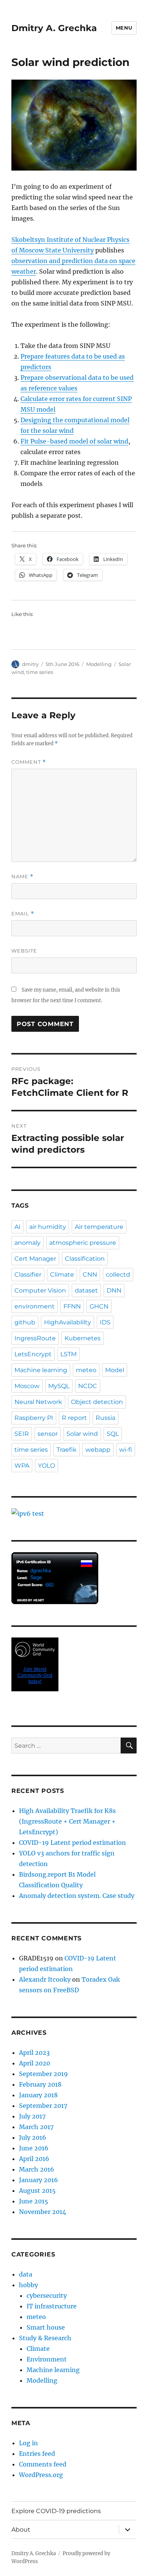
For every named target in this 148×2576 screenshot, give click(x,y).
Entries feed (37, 2454)
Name (22, 877)
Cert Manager (35, 1259)
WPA (22, 1466)
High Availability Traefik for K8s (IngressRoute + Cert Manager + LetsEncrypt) (67, 1821)
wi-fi (126, 1450)
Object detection (97, 1402)
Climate (62, 1275)
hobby (28, 2285)
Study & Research (45, 2338)
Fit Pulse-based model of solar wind (74, 441)
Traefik (67, 1450)
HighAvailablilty (68, 1322)
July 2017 (32, 2116)
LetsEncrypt (33, 1354)
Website (24, 951)
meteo (86, 1370)
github (25, 1322)
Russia (105, 1418)
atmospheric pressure (83, 1243)
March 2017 (36, 2127)
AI (17, 1227)
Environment (47, 2359)
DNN (114, 1290)
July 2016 (33, 2137)
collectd (118, 1275)
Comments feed (43, 2464)
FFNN (72, 1306)
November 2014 (43, 2212)
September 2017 (43, 2106)
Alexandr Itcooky (45, 1979)
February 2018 (40, 2084)
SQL (113, 1434)
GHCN (99, 1306)
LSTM (68, 1354)
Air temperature (99, 1227)
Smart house (46, 2327)
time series (40, 672)
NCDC (88, 1386)
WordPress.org (41, 2475)
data (26, 2274)
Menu (124, 28)
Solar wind (82, 1434)
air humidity (48, 1227)
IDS (105, 1322)
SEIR (22, 1434)
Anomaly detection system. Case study (77, 1896)
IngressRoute (35, 1338)
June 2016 (34, 2148)
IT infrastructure (52, 2306)
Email (23, 914)
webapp (98, 1450)
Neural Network (38, 1402)
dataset (86, 1290)
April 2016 (34, 2159)
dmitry (30, 664)
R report (74, 1418)
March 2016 (37, 2169)
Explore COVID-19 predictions (56, 2511)
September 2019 (43, 2074)
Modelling (99, 664)
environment (35, 1306)
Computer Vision (40, 1290)
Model (115, 1370)
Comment (29, 762)
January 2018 (38, 2095)
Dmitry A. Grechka (54, 28)
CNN (90, 1275)
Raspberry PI (34, 1418)
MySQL (59, 1386)
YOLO (46, 1466)
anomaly (28, 1243)
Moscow (27, 1386)
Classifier (28, 1275)
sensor (48, 1434)
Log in (28, 2443)
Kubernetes (83, 1338)
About (21, 2530)
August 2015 (37, 2191)
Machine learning (41, 1370)
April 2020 (35, 2063)
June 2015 (34, 2201)
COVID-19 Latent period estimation (72, 1843)
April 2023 (34, 2053)
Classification (85, 1259)
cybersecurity (47, 2296)
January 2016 (39, 2180)
